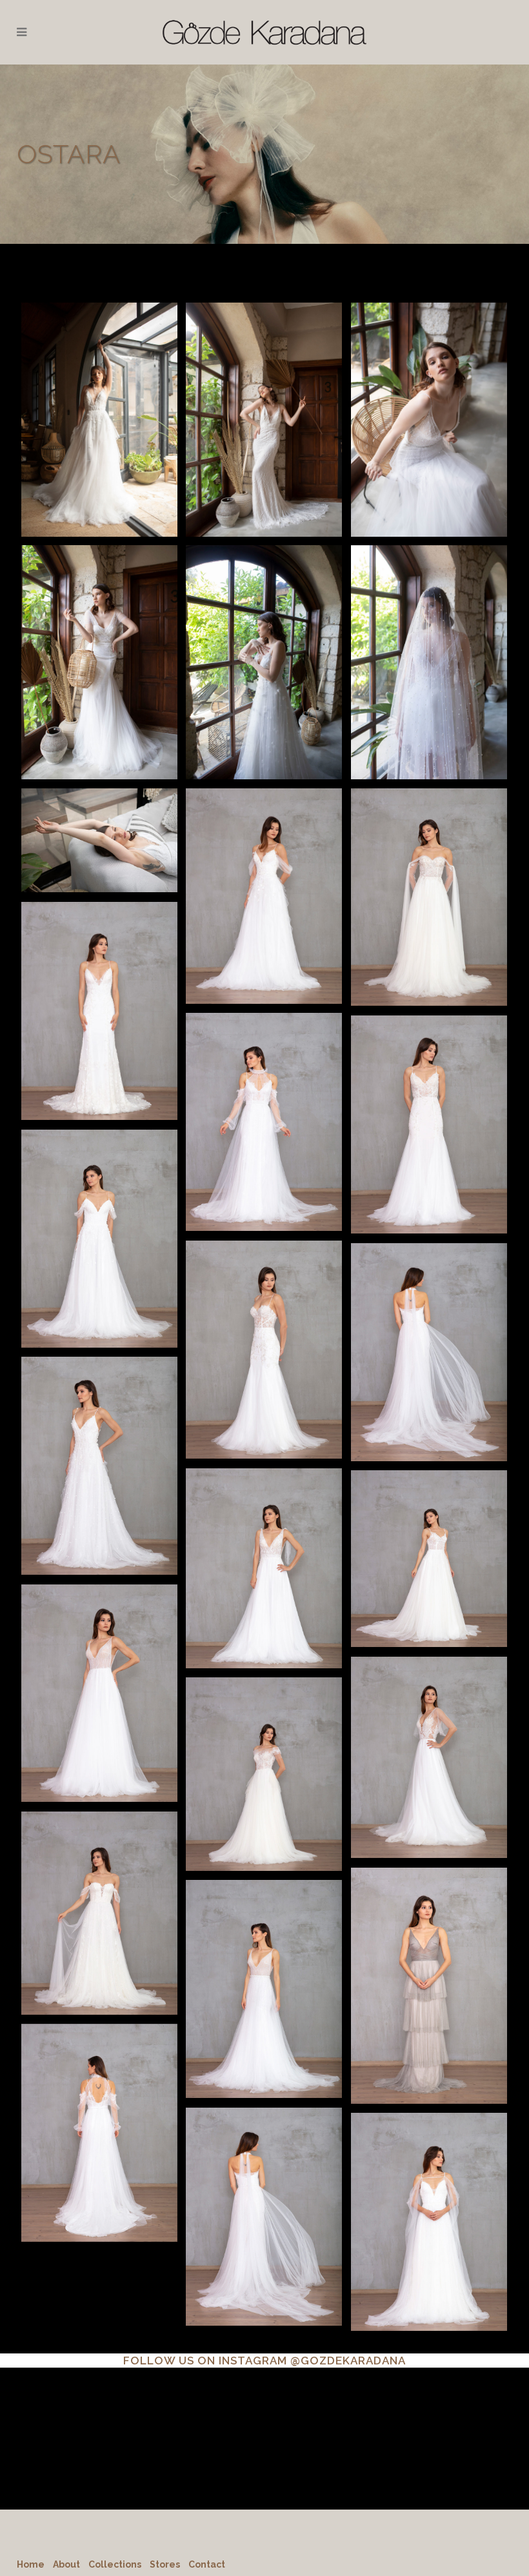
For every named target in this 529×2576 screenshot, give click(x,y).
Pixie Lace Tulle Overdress (99, 2109)
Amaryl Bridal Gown (264, 638)
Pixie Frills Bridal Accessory (429, 2198)
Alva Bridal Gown (264, 395)
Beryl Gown (429, 1961)
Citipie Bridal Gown (99, 1214)
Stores (165, 2564)
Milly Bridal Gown (429, 1733)
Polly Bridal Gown (99, 1442)
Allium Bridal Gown (429, 395)
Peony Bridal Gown (99, 1669)
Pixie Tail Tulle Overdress (264, 2192)
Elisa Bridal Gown (264, 1098)
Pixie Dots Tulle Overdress (264, 1965)
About (66, 2564)
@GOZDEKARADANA (348, 2361)
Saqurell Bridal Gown (99, 395)
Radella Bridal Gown (99, 638)
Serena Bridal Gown (99, 987)
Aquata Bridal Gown (264, 1749)
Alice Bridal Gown (429, 1534)
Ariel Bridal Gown (264, 1543)
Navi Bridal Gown (429, 1328)
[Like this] (99, 442)
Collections (115, 2564)
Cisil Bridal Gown (429, 1100)
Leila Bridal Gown (99, 818)
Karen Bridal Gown (429, 638)
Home (31, 2564)
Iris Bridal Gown (429, 872)
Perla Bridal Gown (264, 871)
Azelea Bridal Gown (264, 1325)
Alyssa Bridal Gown (99, 1889)
